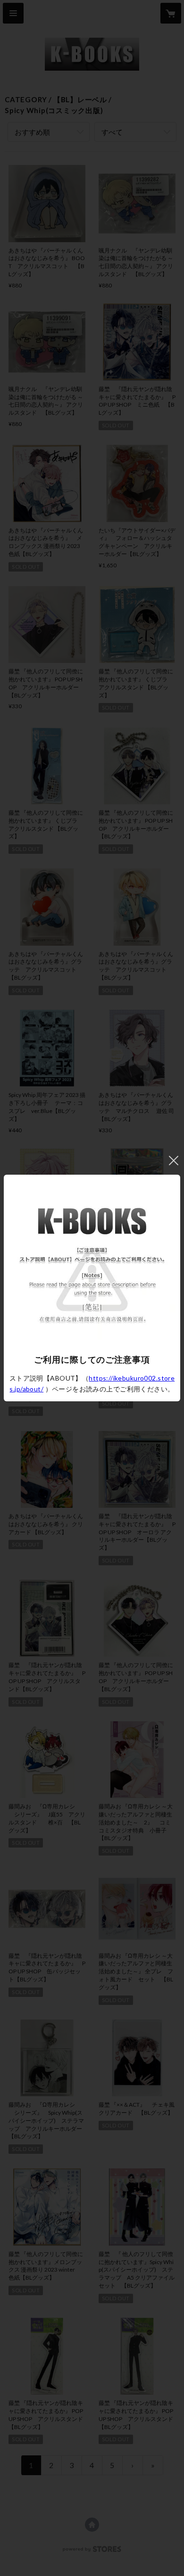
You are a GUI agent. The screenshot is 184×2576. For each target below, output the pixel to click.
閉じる (174, 1161)
